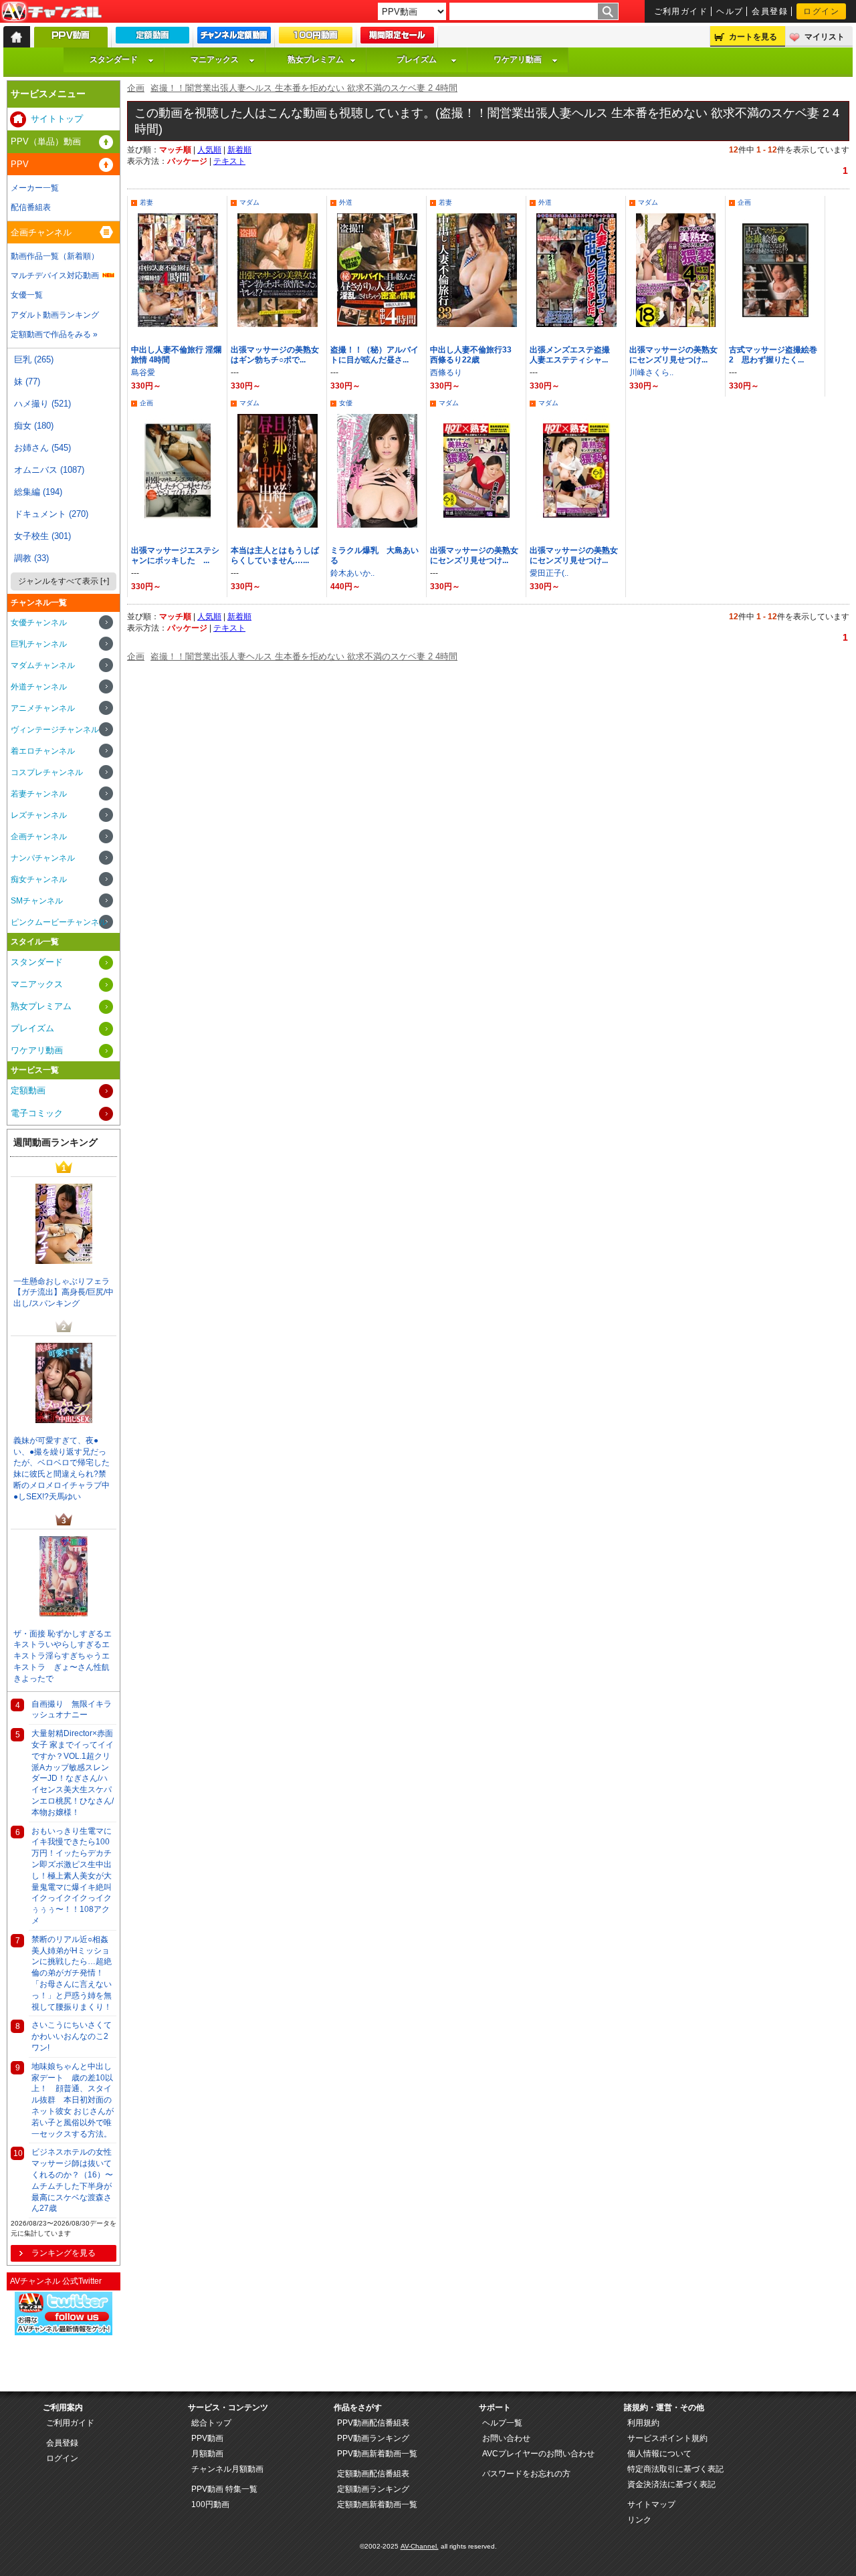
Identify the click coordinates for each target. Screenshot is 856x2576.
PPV (20, 164)
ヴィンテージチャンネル (55, 730)
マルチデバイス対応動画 (55, 276)
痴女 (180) (34, 426)
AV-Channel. (420, 2546)
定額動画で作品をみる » (54, 334)
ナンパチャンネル (43, 858)
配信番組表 (31, 207)
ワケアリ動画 (518, 60)
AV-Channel (51, 12)
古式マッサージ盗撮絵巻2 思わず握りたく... (773, 355)
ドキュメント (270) (51, 514)
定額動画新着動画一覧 (377, 2504)
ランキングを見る (64, 2253)
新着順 (239, 150)
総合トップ (211, 2423)
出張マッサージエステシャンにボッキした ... (175, 555)
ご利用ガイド (681, 11)
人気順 (209, 150)
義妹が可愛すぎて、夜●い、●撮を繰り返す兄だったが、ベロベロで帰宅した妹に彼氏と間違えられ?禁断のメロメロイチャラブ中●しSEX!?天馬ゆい (62, 1469)
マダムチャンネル (43, 665)
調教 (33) (31, 558)
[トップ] (17, 37)
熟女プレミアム (316, 60)
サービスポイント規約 (667, 2438)
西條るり (446, 372)
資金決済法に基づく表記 (671, 2484)
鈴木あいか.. (352, 573)
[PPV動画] (71, 40)
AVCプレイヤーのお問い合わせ (538, 2454)
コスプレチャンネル (47, 772)
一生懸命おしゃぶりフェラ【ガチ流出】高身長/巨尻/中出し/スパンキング (64, 1293)
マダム (249, 202)
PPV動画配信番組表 (373, 2423)
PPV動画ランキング (373, 2438)
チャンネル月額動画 (227, 2469)
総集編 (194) (38, 492)
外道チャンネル (39, 687)
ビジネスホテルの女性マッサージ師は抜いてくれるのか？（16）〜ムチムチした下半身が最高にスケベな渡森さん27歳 (72, 2180)
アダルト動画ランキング (55, 315)
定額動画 (28, 1090)
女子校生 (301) (42, 536)
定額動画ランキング (373, 2489)
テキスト (229, 161)
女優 (346, 403)
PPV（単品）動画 (46, 141)
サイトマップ (651, 2504)
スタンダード (114, 60)
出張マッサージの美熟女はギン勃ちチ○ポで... (275, 355)
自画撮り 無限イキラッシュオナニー (72, 1710)
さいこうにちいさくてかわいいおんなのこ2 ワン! (72, 2036)
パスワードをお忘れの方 (526, 2474)
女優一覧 (27, 295)
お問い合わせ (506, 2438)
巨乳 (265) (34, 359)
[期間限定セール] (397, 38)
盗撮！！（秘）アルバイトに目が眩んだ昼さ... (374, 355)
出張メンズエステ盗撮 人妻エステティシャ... (574, 355)
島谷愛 (143, 372)
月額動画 (207, 2454)
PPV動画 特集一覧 (224, 2489)
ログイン (821, 11)
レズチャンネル (39, 815)
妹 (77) (27, 382)
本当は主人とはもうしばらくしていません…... (275, 555)
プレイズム (417, 60)
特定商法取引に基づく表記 (675, 2469)
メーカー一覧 (35, 188)
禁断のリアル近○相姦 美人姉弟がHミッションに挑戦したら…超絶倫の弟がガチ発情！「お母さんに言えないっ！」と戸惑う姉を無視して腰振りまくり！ (72, 1973)
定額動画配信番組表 (373, 2474)
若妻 (146, 202)
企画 (136, 88)
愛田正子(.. (549, 573)
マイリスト (825, 37)
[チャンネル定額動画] (234, 38)
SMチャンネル (37, 901)
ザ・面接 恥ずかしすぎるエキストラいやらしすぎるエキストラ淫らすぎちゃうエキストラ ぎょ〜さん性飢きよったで (63, 1656)
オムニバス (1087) (49, 470)
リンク (639, 2520)
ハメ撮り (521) (42, 404)
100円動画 (210, 2504)
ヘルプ (730, 11)
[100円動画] (316, 38)
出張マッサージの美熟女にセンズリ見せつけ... (673, 355)
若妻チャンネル (39, 794)
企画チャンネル (41, 232)
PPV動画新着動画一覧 (377, 2454)
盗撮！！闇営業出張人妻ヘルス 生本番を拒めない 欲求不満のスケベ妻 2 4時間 (304, 88)
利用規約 (643, 2423)
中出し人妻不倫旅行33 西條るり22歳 (475, 355)
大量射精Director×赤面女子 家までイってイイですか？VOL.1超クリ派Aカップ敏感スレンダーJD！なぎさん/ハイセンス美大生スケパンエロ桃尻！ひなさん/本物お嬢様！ (73, 1773)
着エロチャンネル (43, 751)
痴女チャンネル (39, 879)
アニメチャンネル (43, 708)
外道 (346, 202)
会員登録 (770, 11)
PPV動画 (207, 2438)
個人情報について (659, 2454)
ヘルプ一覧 (502, 2423)
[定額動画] (152, 38)
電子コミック (37, 1113)
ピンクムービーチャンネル (59, 922)
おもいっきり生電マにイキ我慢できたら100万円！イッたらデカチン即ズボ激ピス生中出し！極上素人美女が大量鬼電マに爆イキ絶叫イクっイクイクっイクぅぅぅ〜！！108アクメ (72, 1876)
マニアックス (215, 60)
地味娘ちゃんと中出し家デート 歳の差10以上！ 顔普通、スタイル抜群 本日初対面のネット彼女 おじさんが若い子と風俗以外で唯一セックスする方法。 (73, 2100)
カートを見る (753, 37)
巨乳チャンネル (39, 644)
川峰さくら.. (651, 372)
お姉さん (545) (42, 448)
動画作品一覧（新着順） (55, 256)
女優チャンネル (39, 623)
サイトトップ (57, 119)
